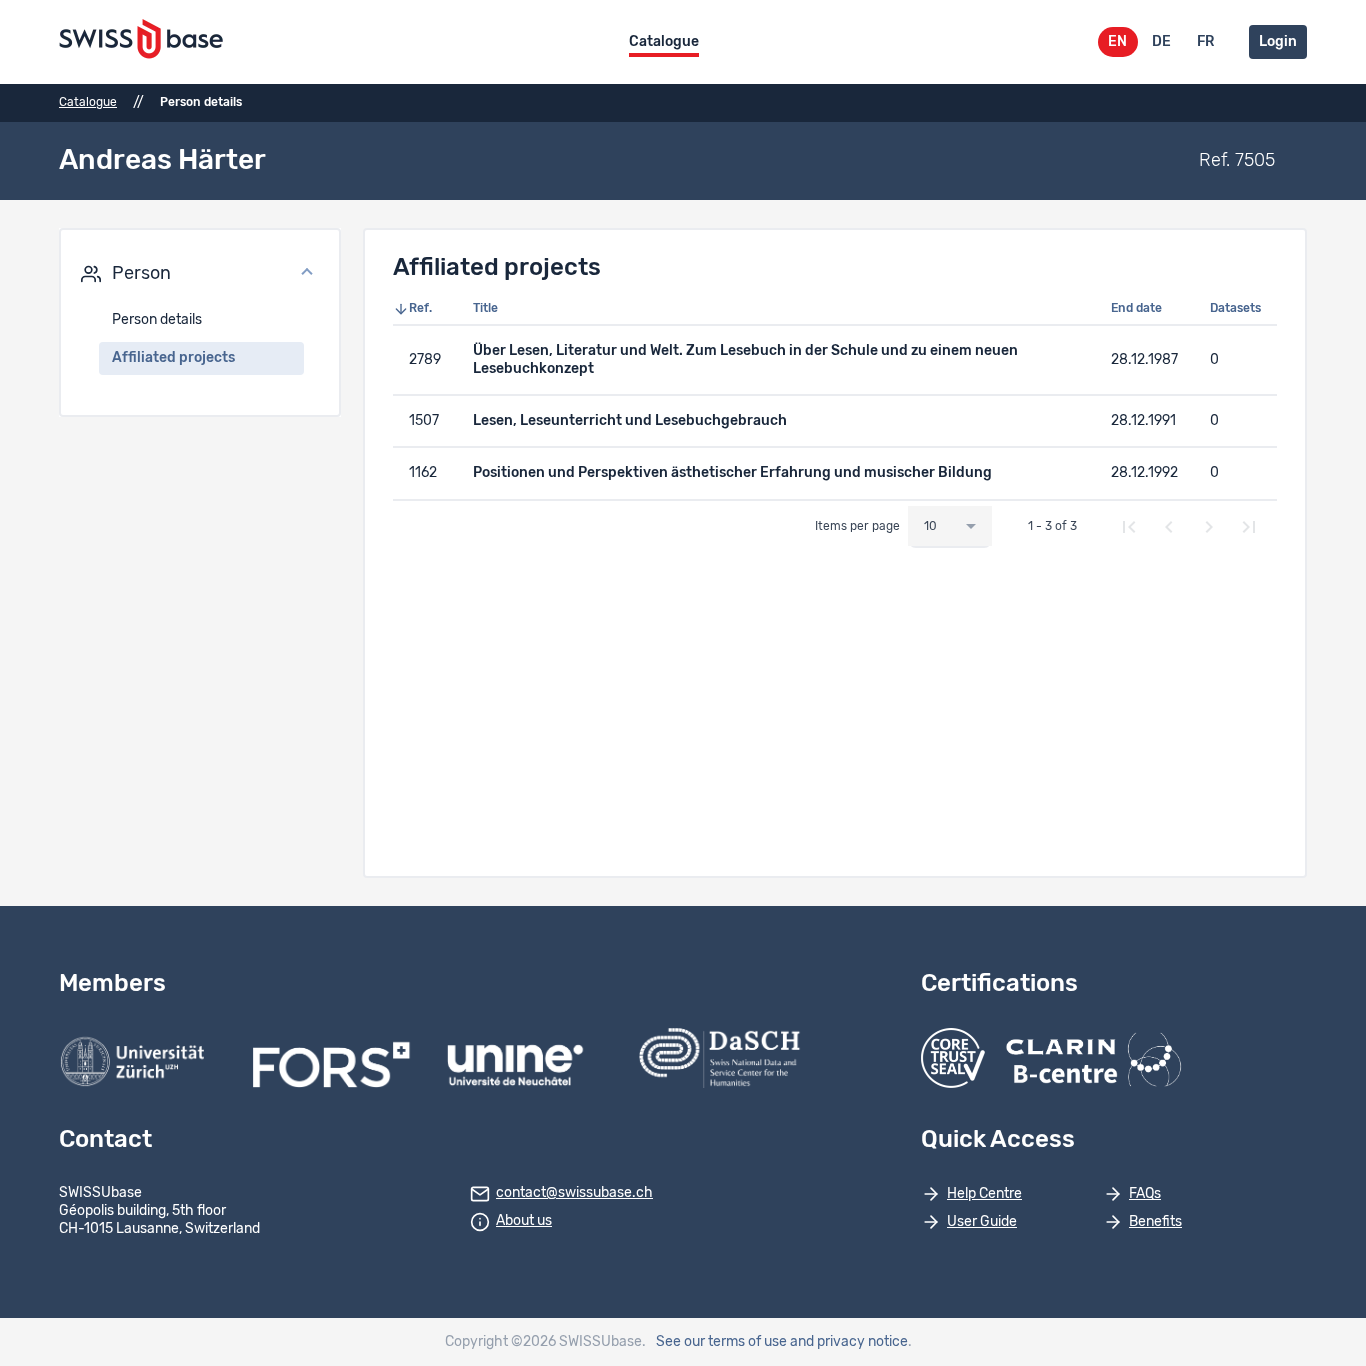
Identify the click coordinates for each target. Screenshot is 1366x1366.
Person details (157, 320)
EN (1117, 42)
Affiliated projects (173, 358)
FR (1205, 42)
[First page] (1129, 527)
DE (1161, 42)
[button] (200, 274)
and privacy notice (849, 1342)
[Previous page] (1169, 527)
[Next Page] (1209, 527)
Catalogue (664, 42)
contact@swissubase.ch (574, 1193)
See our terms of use (721, 1342)
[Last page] (1249, 527)
